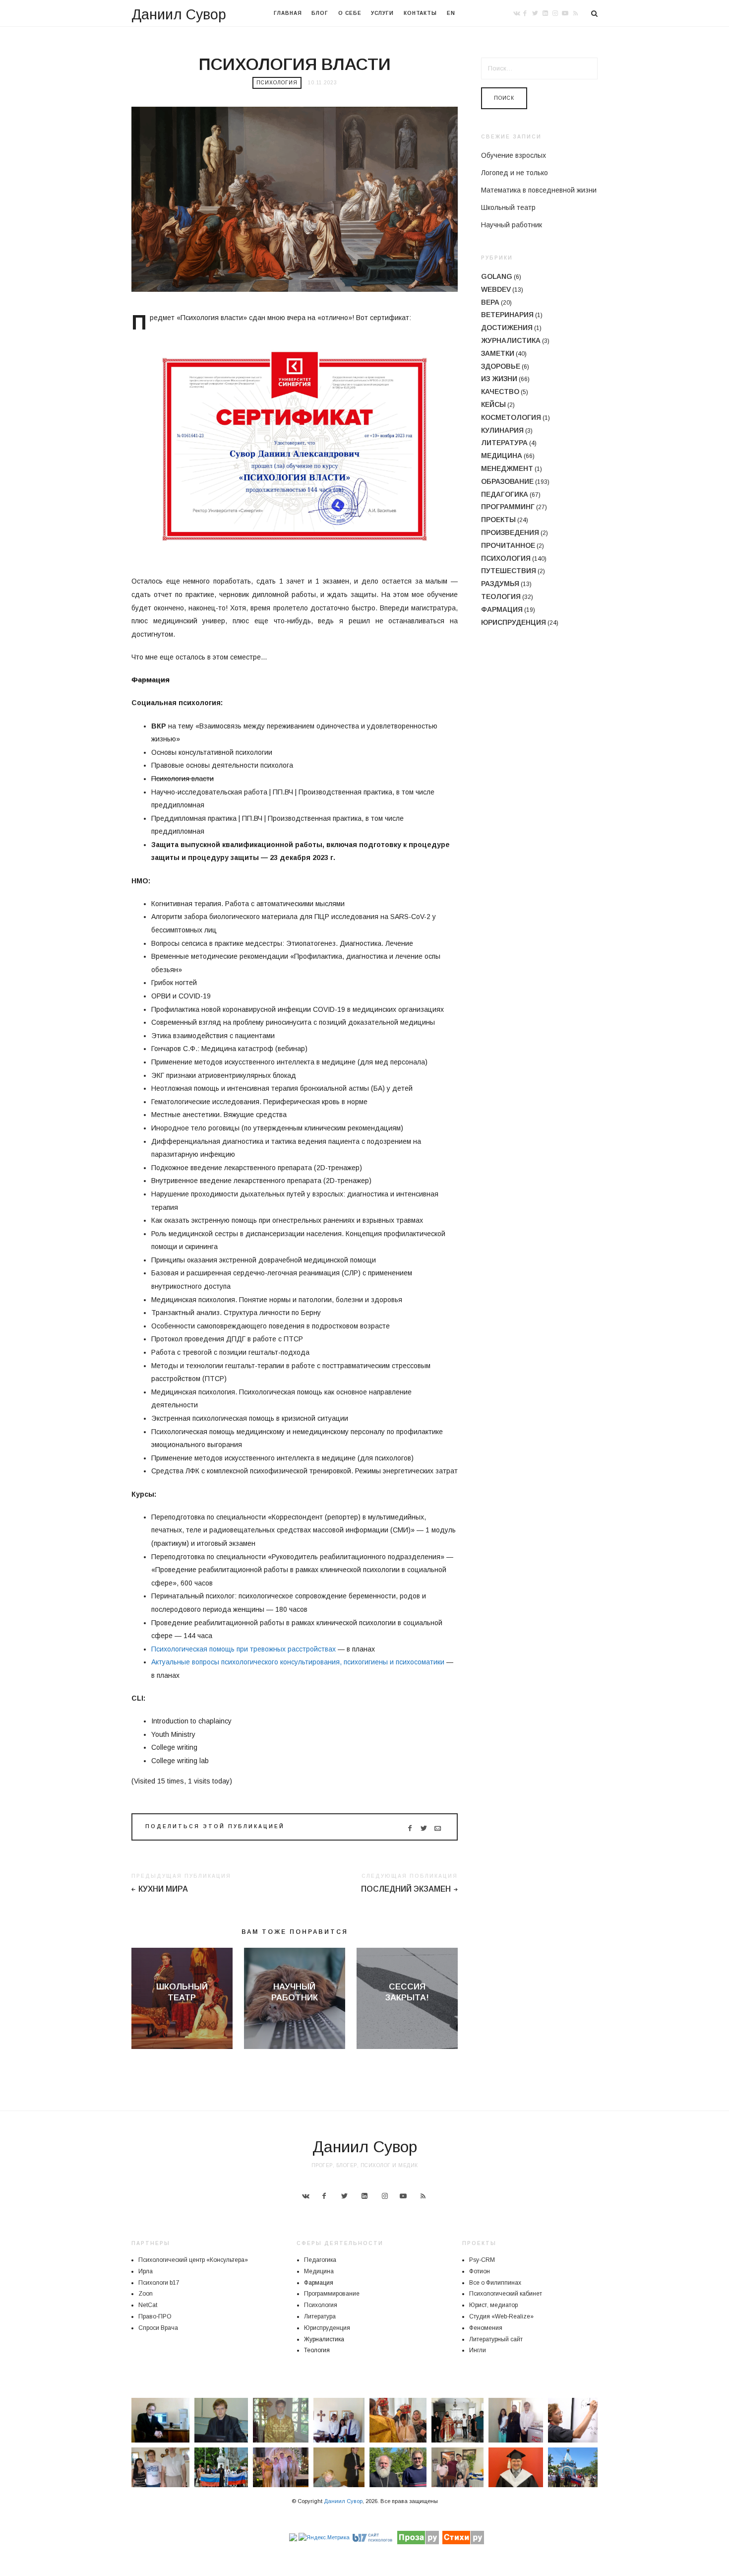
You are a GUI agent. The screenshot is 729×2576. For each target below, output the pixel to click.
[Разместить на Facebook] (410, 1828)
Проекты (498, 520)
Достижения (507, 328)
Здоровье (501, 366)
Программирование (332, 2294)
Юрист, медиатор (493, 2305)
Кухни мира (163, 1889)
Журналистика (511, 340)
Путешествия (509, 571)
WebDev (496, 289)
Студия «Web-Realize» (501, 2316)
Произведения (510, 532)
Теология (501, 596)
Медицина (502, 456)
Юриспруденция (514, 622)
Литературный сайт (496, 2339)
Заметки (498, 353)
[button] (160, 2420)
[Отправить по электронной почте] (438, 1828)
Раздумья (500, 584)
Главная (288, 13)
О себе (350, 13)
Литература (504, 443)
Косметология (511, 417)
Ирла (146, 2271)
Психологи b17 (159, 2283)
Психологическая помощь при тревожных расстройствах (243, 1649)
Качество (500, 392)
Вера (490, 302)
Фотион (480, 2271)
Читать (182, 2015)
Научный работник (512, 225)
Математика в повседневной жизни (539, 190)
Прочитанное (508, 545)
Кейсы (493, 404)
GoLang (497, 276)
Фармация (502, 609)
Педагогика (505, 494)
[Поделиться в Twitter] (424, 1828)
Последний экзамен (406, 1889)
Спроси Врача (158, 2328)
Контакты (420, 13)
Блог (320, 13)
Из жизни (499, 379)
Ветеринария (507, 315)
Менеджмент (507, 468)
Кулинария (502, 430)
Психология (277, 83)
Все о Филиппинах (495, 2283)
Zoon (146, 2294)
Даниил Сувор (179, 14)
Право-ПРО (155, 2316)
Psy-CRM (482, 2260)
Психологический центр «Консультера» (193, 2260)
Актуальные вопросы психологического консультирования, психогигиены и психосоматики (298, 1662)
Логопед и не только (515, 173)
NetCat (148, 2305)
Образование (507, 481)
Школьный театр (508, 207)
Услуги (382, 13)
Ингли (478, 2350)
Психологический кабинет (506, 2294)
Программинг (508, 507)
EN (451, 13)
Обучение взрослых (514, 155)
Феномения (486, 2328)
